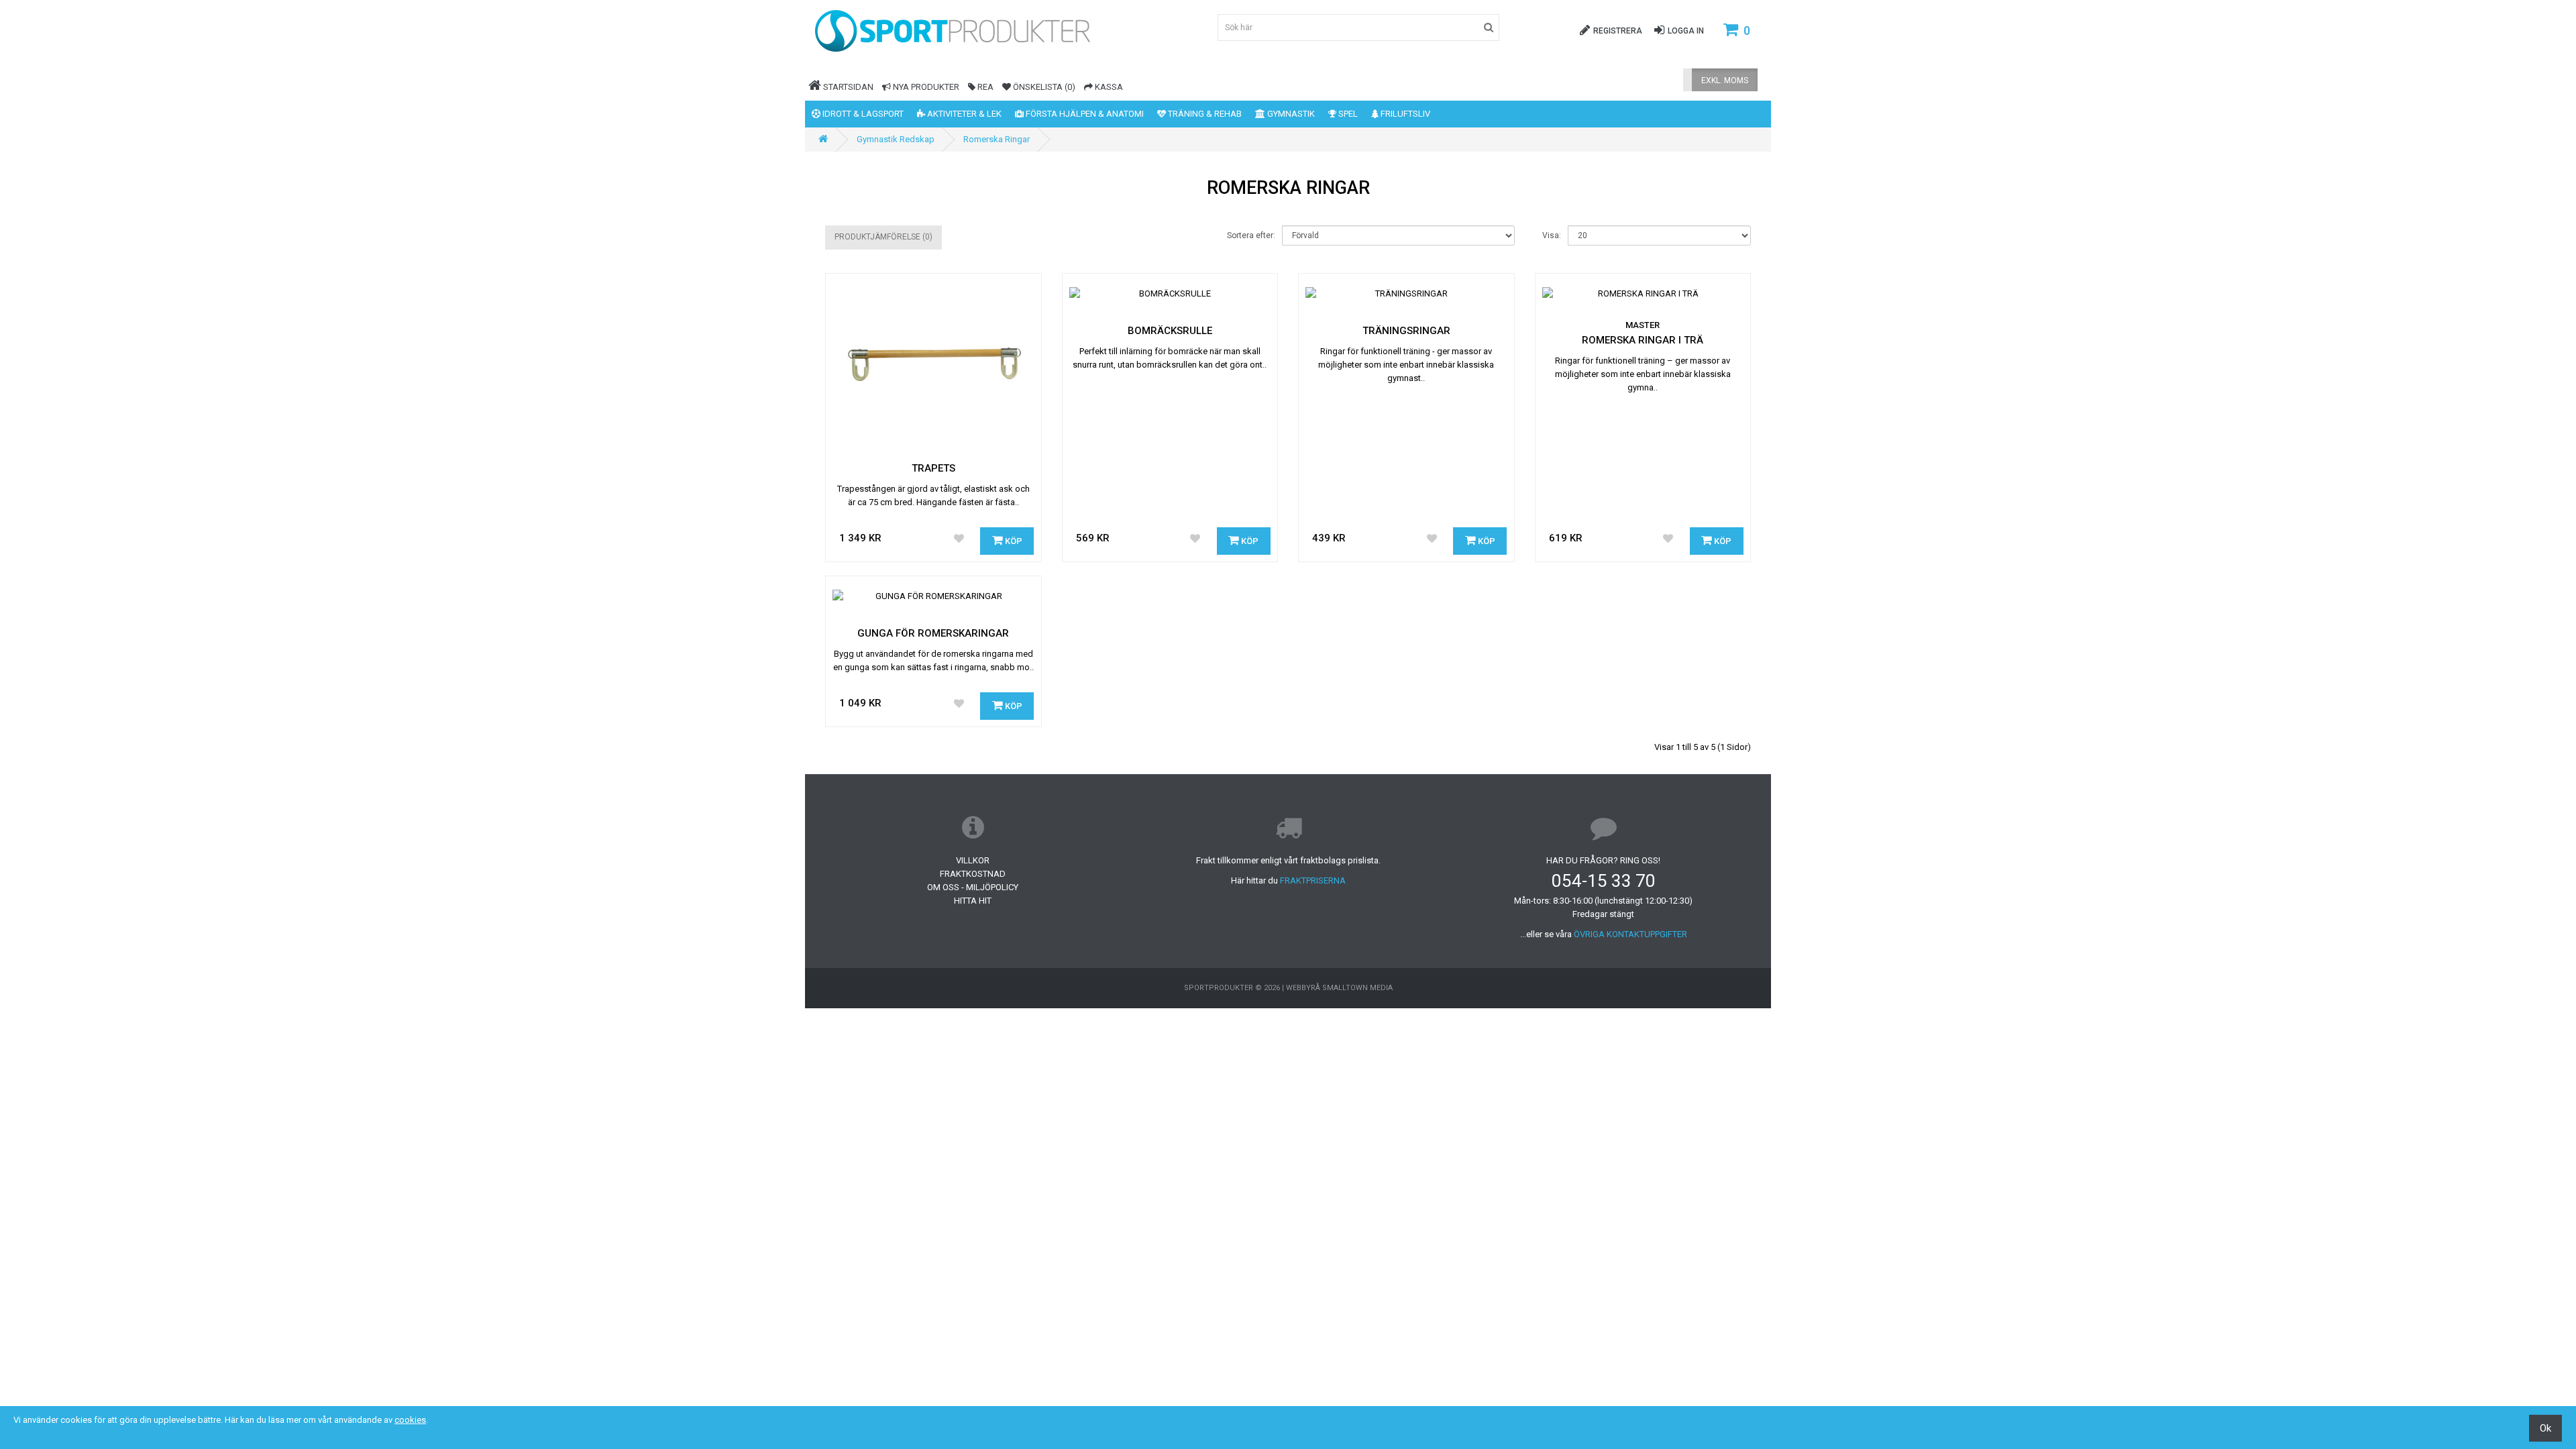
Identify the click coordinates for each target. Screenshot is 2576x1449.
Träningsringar (1406, 331)
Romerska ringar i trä (1643, 340)
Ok (2545, 1428)
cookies (410, 1420)
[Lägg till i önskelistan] (959, 539)
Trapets (933, 468)
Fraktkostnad (973, 874)
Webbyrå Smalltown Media (1339, 988)
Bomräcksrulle (1170, 331)
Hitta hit (973, 901)
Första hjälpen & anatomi (1084, 114)
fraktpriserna (1313, 880)
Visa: (1552, 235)
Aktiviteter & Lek (963, 114)
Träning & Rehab (1204, 114)
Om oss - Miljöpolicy (973, 887)
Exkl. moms (1725, 80)
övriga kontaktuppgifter (1630, 934)
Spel (1347, 114)
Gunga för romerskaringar (933, 633)
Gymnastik (1290, 114)
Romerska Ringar (997, 139)
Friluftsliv (1404, 114)
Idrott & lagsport (862, 114)
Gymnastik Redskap (896, 139)
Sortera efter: (1251, 235)
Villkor (973, 860)
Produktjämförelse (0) (883, 237)
